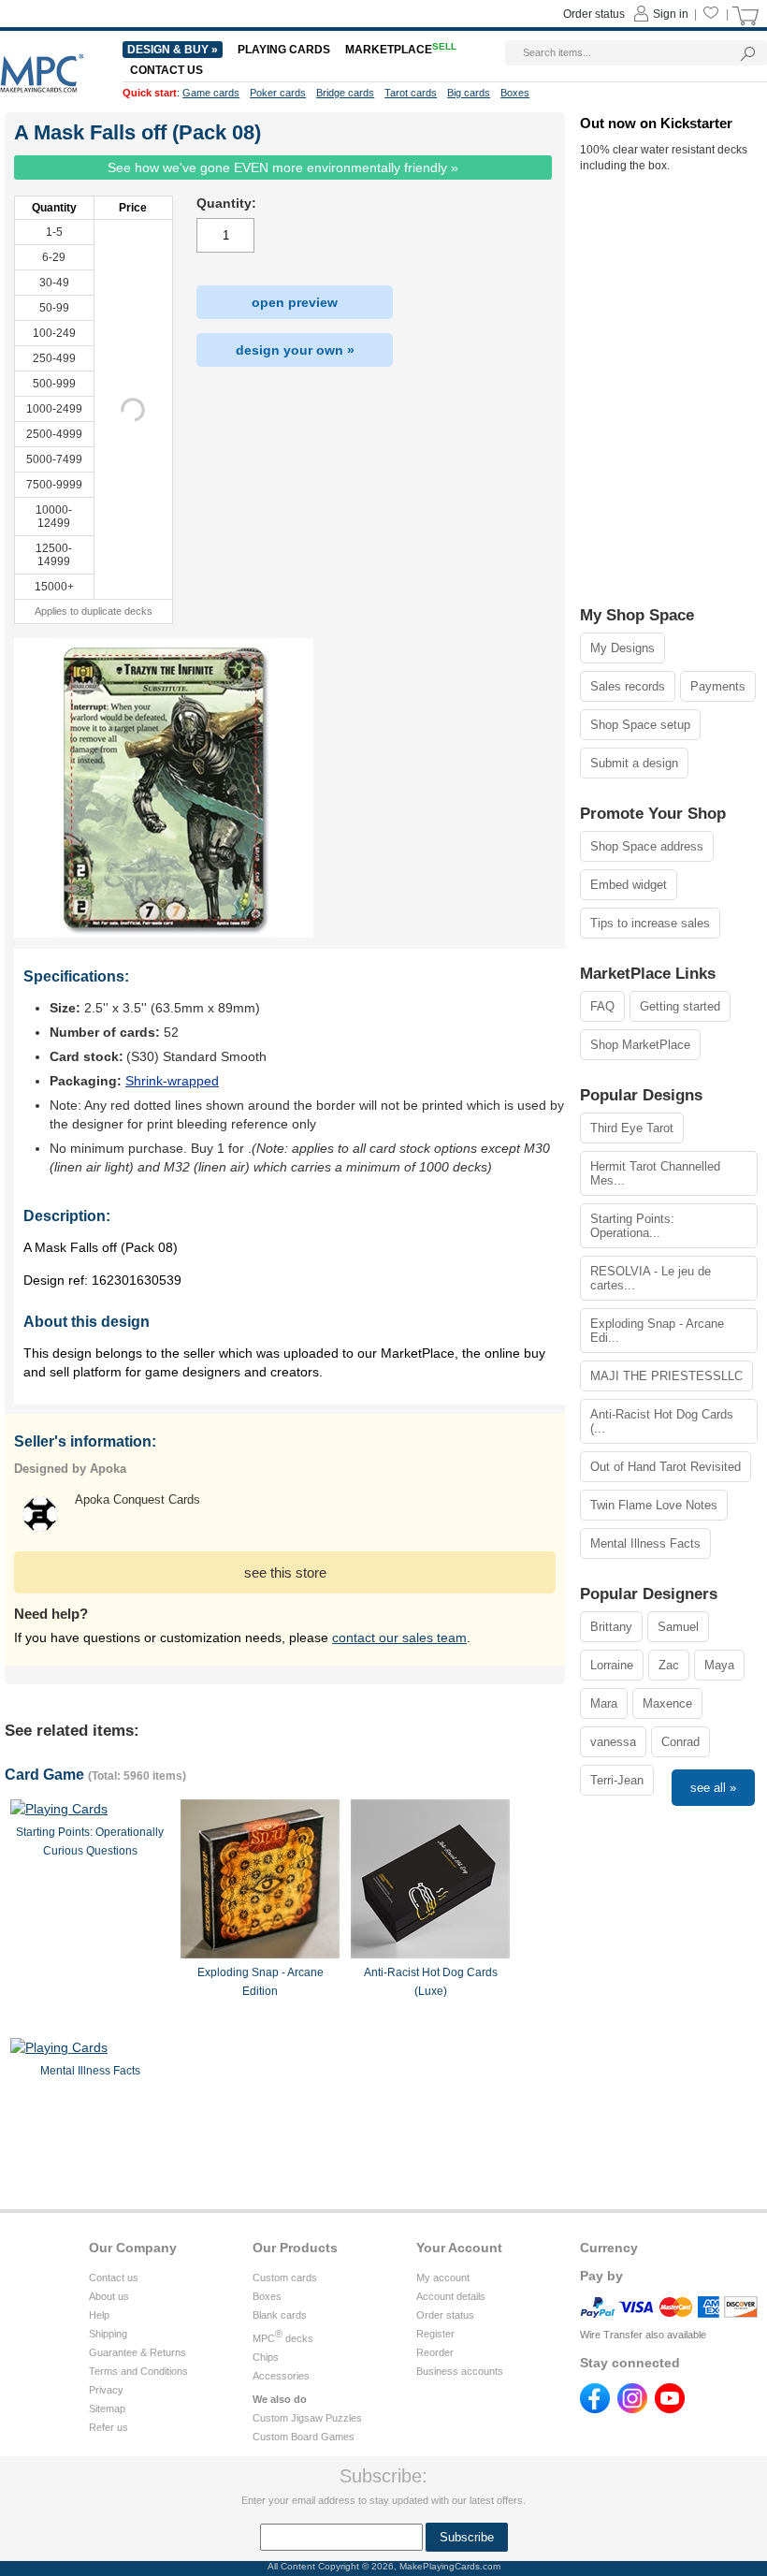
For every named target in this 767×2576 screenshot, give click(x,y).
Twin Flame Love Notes (654, 1505)
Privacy (106, 2390)
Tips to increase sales (650, 923)
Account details (451, 2296)
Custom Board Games (304, 2437)
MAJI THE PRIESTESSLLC (666, 1376)
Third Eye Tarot (632, 1128)
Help (99, 2315)
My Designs (622, 648)
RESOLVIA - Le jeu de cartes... (651, 1278)
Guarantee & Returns (137, 2352)
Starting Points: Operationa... (632, 1226)
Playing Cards (284, 50)
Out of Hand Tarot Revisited (666, 1467)
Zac (669, 1665)
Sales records (628, 686)
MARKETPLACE (401, 50)
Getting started (680, 1006)
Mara (604, 1703)
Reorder (435, 2352)
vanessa (613, 1742)
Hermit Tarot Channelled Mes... (655, 1173)
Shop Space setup (640, 725)
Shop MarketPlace (640, 1045)
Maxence (667, 1703)
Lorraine (612, 1665)
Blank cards (280, 2315)
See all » (713, 1788)
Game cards (211, 93)
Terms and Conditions (138, 2371)
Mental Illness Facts (645, 1543)
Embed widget (629, 885)
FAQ (602, 1006)
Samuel (678, 1627)
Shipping (108, 2334)
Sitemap (107, 2409)
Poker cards (278, 93)
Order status (445, 2315)
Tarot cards (411, 93)
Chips (266, 2357)
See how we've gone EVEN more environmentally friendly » (283, 167)
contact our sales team (399, 1637)
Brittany (611, 1627)
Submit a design (634, 763)
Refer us (109, 2427)
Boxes (267, 2296)
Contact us (114, 2278)
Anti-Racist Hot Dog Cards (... (662, 1421)
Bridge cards (345, 93)
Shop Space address (647, 846)
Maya (719, 1665)
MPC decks (283, 2338)
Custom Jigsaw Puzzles (307, 2418)
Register (435, 2334)
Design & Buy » (173, 50)
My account (443, 2278)
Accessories (281, 2376)
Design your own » (295, 350)
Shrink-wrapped (172, 1081)
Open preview (295, 302)
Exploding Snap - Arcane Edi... (657, 1331)
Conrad (680, 1742)
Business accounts (460, 2371)
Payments (718, 686)
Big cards (469, 93)
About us (109, 2296)
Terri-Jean (617, 1780)
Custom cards (285, 2278)
